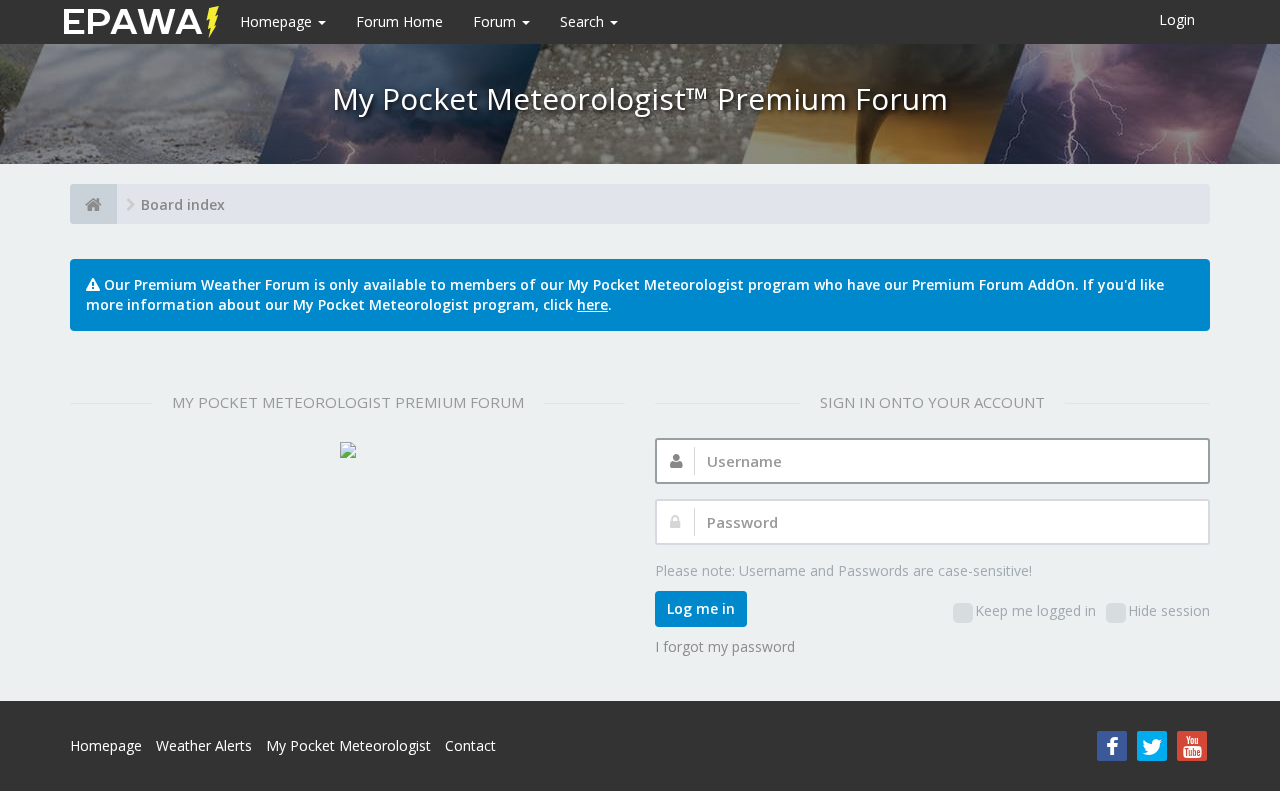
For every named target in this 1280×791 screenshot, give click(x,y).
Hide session (1169, 610)
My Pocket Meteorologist (348, 745)
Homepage (278, 21)
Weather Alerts (204, 745)
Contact (470, 745)
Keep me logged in (1035, 610)
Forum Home (399, 21)
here (592, 304)
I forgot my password (725, 646)
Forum (496, 21)
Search (584, 21)
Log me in (701, 608)
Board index (183, 204)
